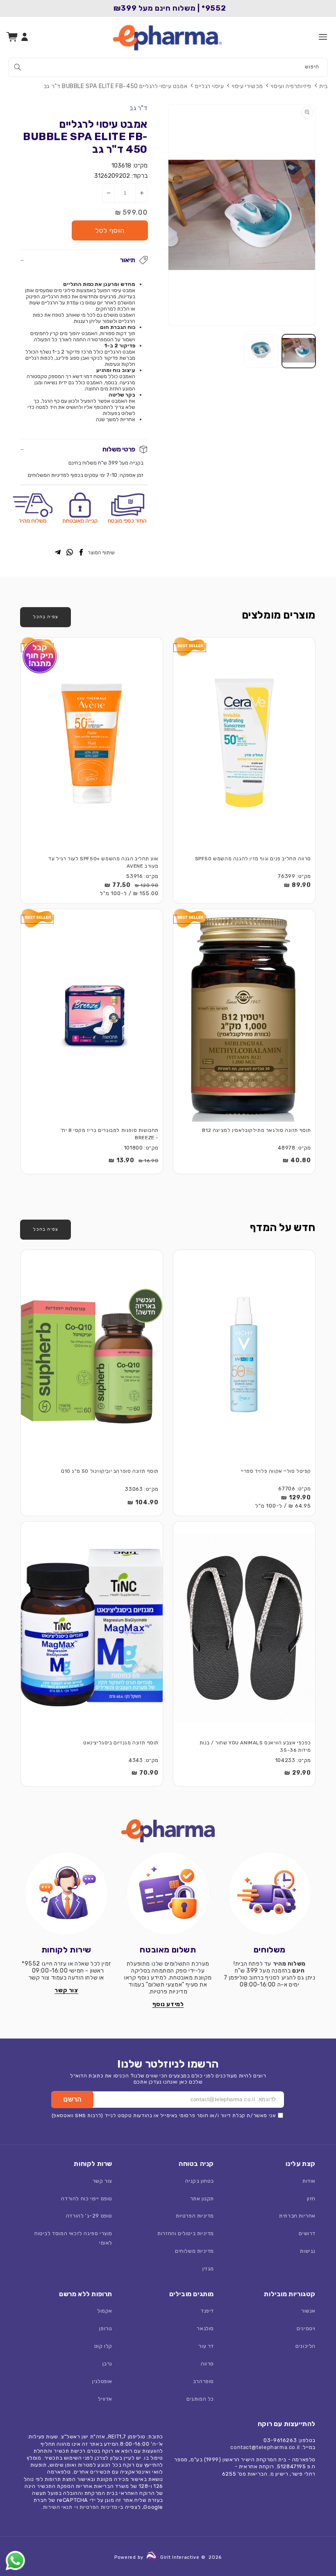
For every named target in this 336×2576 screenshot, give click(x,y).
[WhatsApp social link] (70, 553)
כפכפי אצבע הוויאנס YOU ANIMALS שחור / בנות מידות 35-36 (255, 1747)
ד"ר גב (138, 108)
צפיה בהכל (45, 617)
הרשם (72, 2099)
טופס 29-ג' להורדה (89, 2216)
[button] (323, 37)
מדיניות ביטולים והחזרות (186, 2233)
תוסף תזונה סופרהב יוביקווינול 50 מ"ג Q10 (110, 1471)
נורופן (106, 2328)
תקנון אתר (202, 2198)
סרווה (207, 2364)
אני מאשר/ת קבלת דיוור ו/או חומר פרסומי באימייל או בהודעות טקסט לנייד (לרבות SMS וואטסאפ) (164, 2116)
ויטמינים (306, 2328)
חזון (311, 2198)
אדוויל (105, 2399)
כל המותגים (200, 2399)
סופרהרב (203, 2381)
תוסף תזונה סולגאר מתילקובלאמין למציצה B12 (257, 1130)
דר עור (206, 2346)
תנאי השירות (58, 2507)
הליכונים (305, 2346)
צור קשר (102, 2181)
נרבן (107, 2364)
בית (324, 86)
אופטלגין (102, 2381)
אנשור (308, 2311)
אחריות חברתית (297, 2216)
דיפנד (207, 2311)
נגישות (308, 2251)
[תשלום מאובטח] (168, 1893)
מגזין (208, 2269)
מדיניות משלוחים (194, 2251)
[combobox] (168, 67)
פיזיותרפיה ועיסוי (291, 86)
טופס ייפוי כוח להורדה (87, 2198)
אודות (309, 2181)
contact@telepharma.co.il (265, 2447)
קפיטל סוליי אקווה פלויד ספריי (276, 1471)
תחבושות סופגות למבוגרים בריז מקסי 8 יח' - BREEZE (110, 1134)
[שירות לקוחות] (66, 1893)
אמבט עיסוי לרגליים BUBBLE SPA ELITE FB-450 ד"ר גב (116, 86)
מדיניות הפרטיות (195, 2216)
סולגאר (205, 2328)
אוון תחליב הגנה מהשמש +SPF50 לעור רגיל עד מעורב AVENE (103, 863)
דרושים (307, 2233)
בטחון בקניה (200, 2181)
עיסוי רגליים (209, 86)
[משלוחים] (270, 1893)
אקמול (105, 2311)
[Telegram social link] (58, 553)
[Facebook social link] (81, 553)
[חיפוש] (18, 67)
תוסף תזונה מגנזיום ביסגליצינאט (121, 1743)
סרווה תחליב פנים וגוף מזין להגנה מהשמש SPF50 (253, 859)
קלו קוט (103, 2346)
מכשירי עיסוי (247, 86)
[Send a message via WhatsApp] (15, 2561)
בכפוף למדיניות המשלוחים (56, 475)
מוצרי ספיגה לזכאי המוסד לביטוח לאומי (73, 2238)
